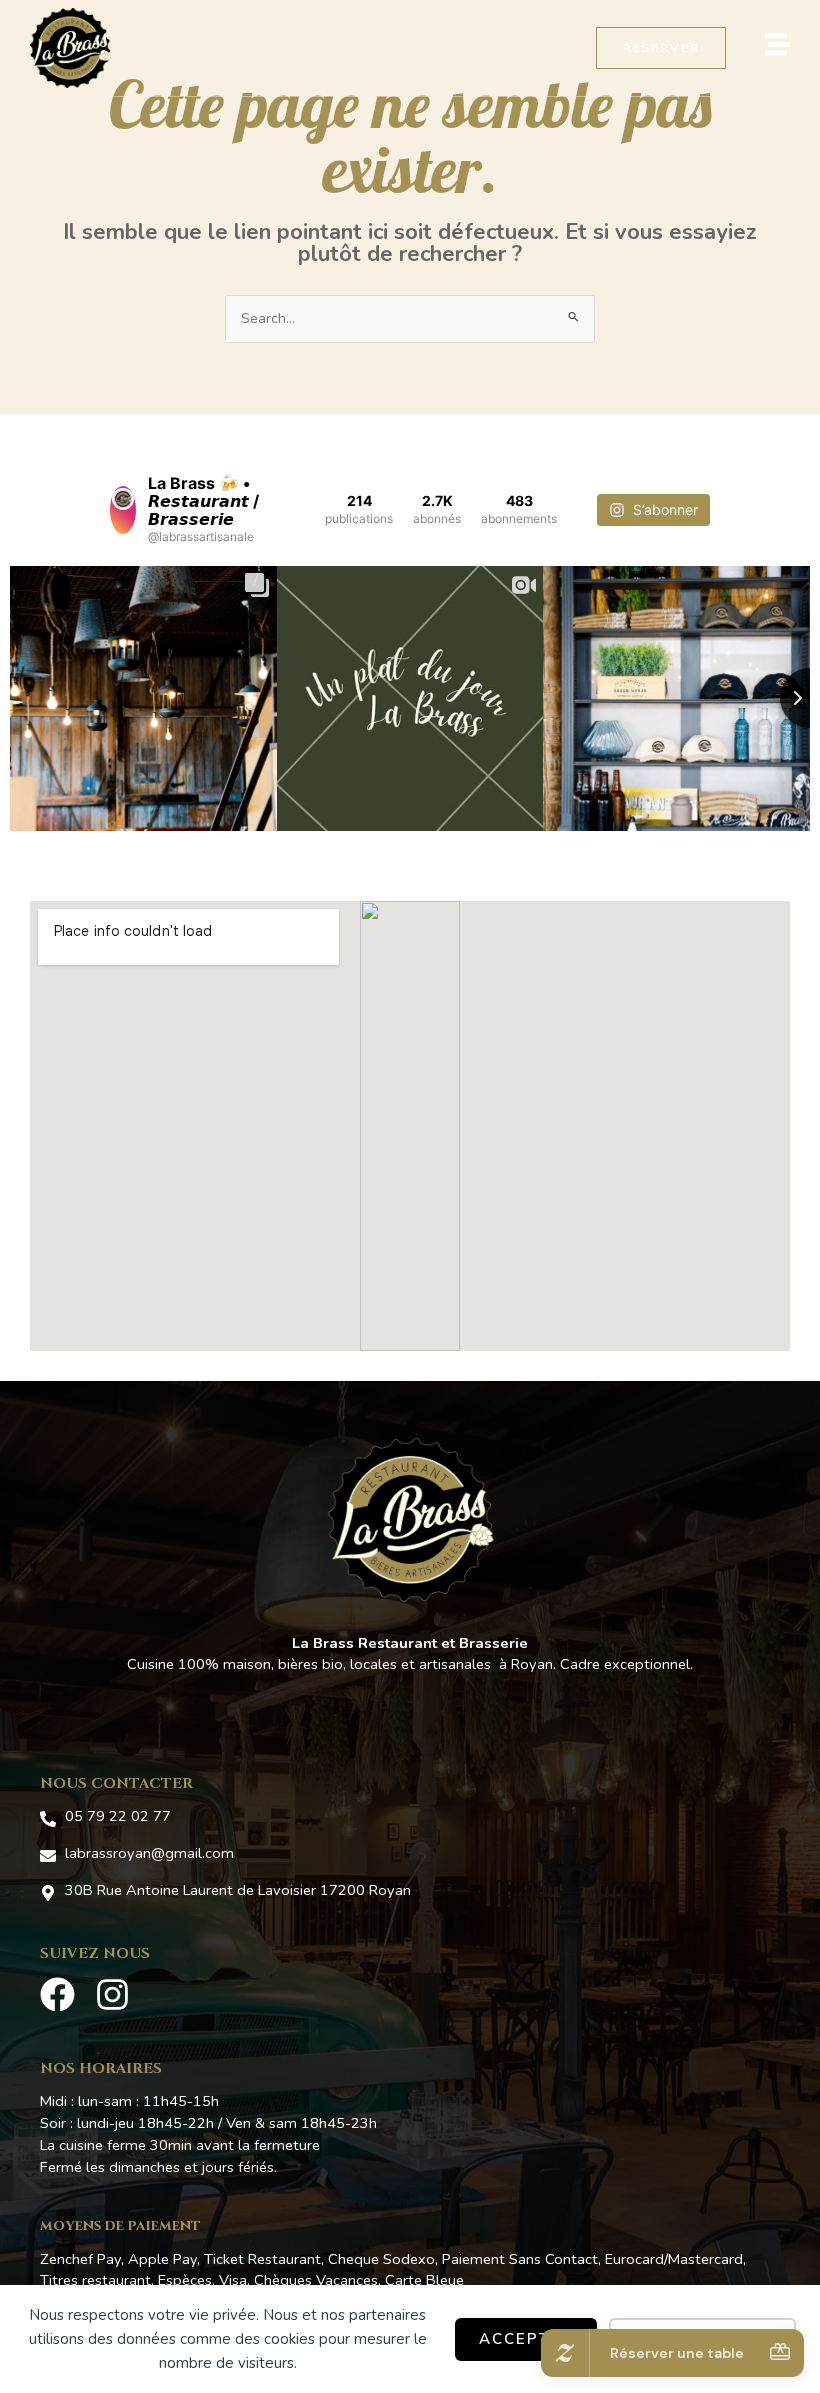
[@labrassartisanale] (123, 510)
